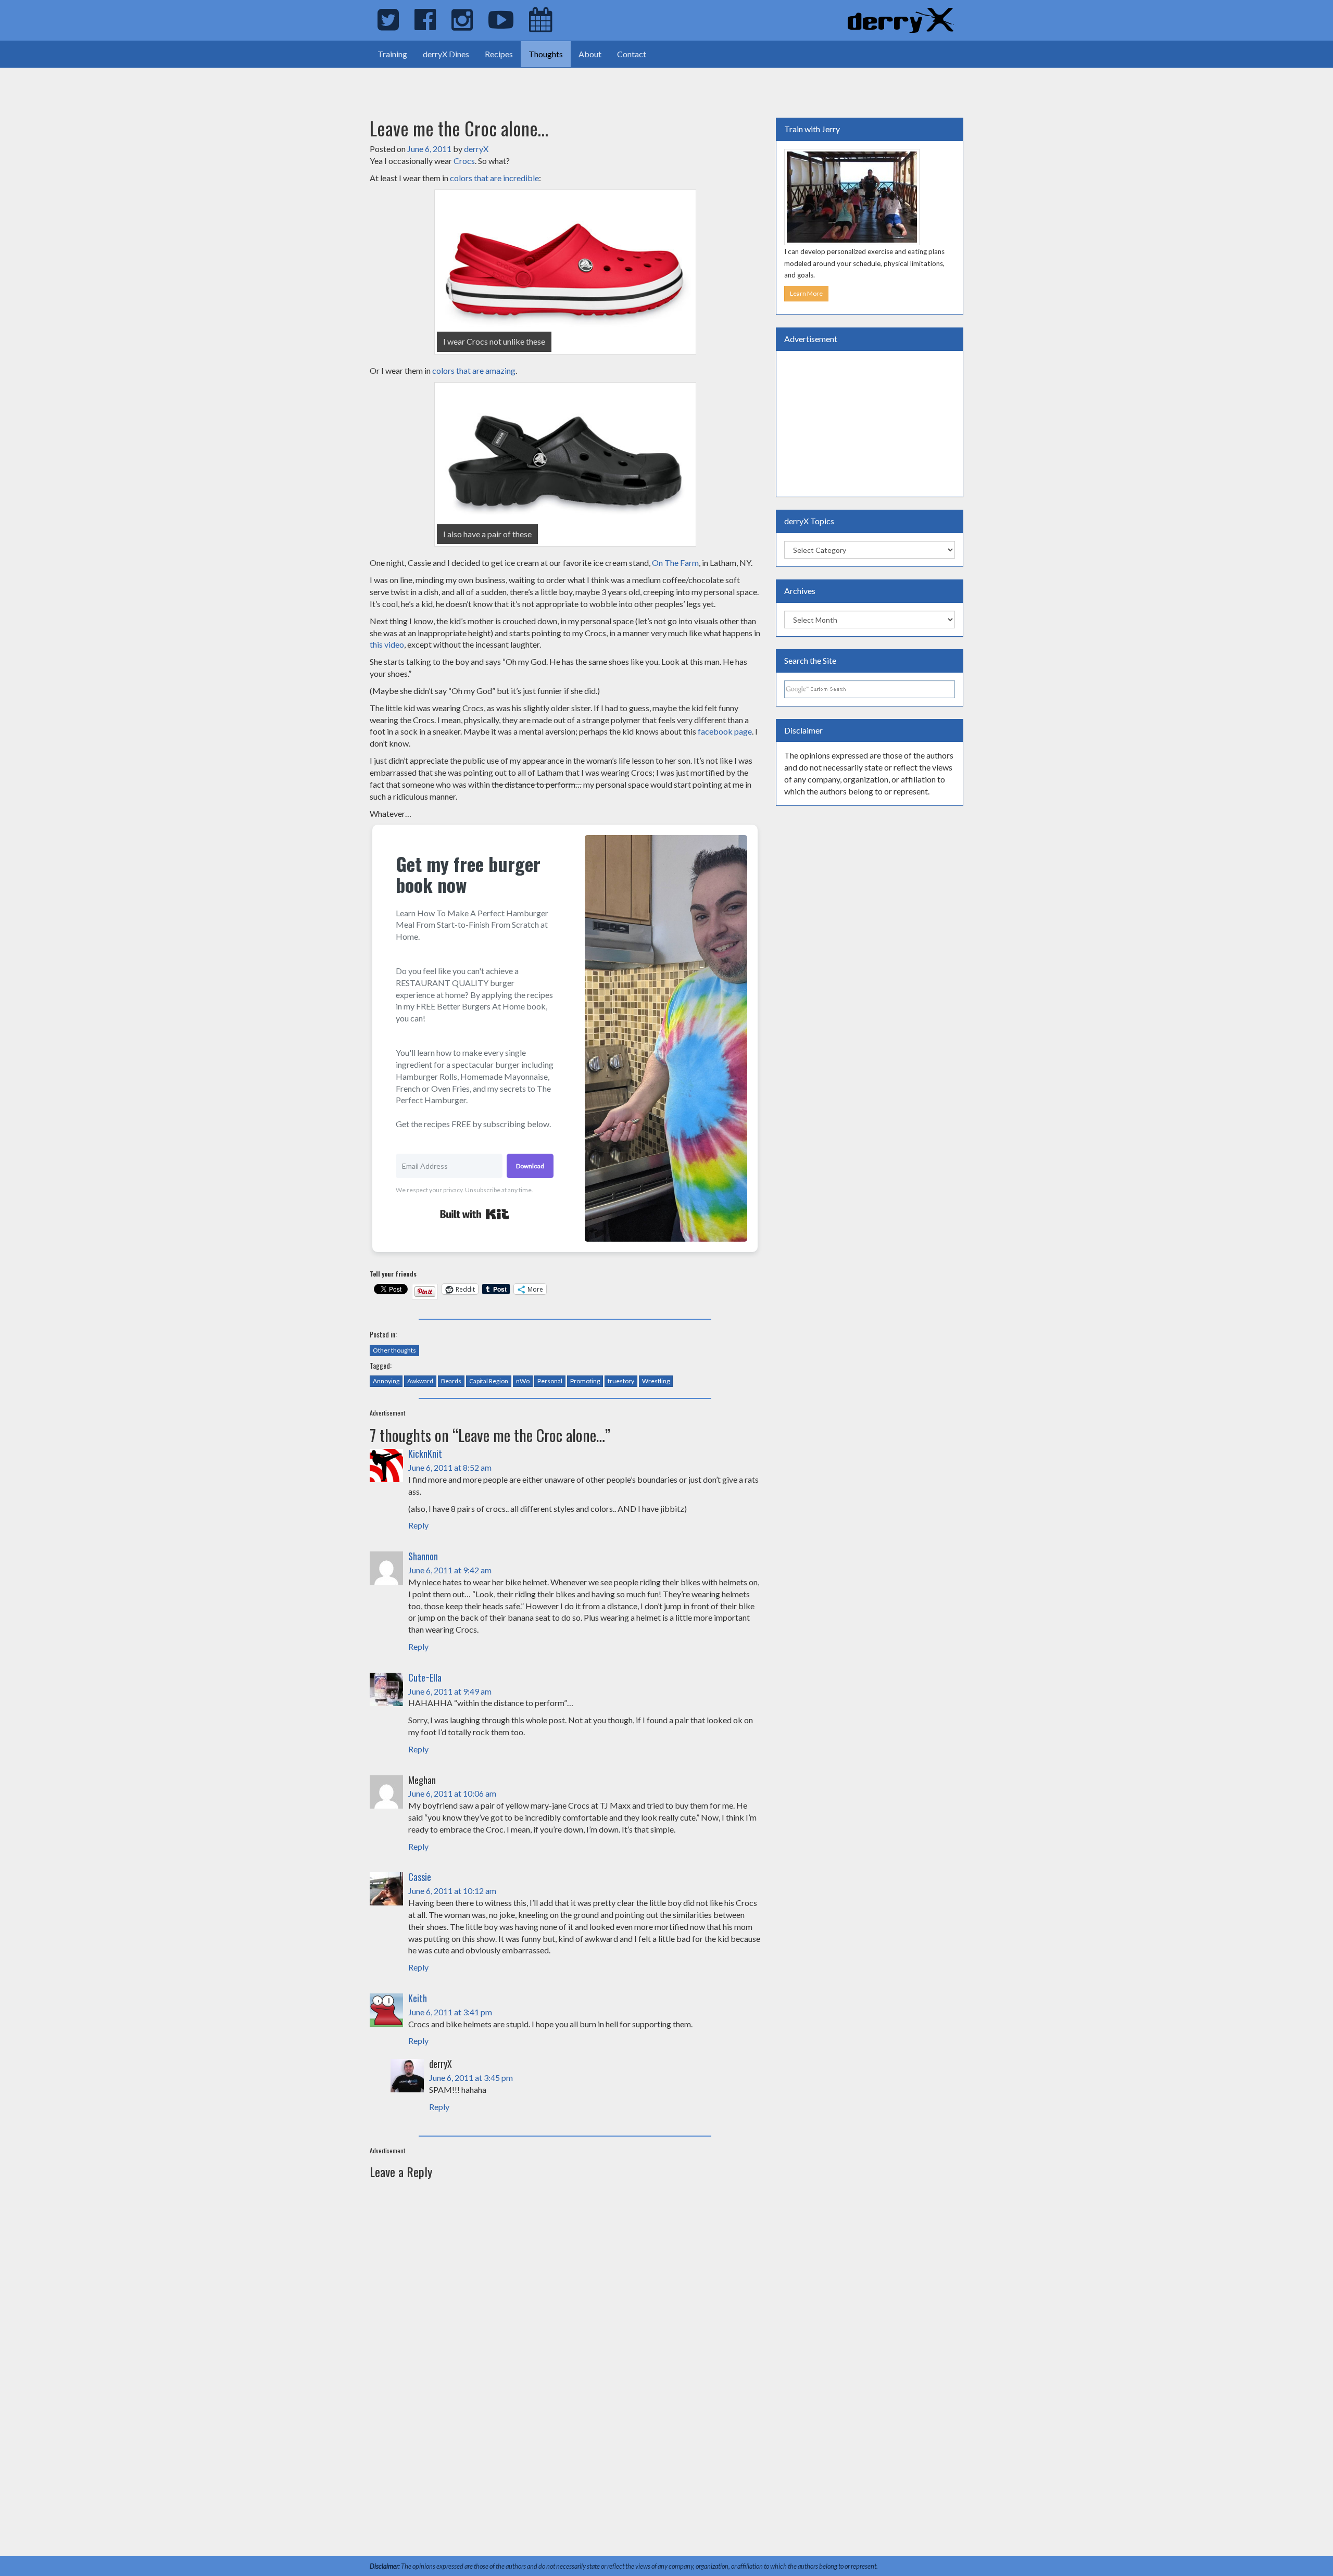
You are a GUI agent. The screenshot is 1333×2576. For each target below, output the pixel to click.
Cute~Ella (425, 1677)
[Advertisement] (122, 83)
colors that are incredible (494, 178)
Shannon (423, 1556)
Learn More (806, 293)
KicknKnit (425, 1454)
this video (387, 644)
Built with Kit (475, 1214)
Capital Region (489, 1381)
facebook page (725, 731)
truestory (621, 1381)
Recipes (499, 54)
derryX (476, 149)
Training (392, 54)
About (590, 54)
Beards (451, 1381)
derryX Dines (446, 54)
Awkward (420, 1381)
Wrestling (656, 1381)
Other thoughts (394, 1350)
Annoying (386, 1381)
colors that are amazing (474, 370)
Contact (632, 54)
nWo (523, 1381)
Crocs (464, 161)
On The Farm (675, 563)
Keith (418, 1998)
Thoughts (546, 54)
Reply (418, 1525)
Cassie (420, 1877)
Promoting (585, 1381)
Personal (550, 1381)
